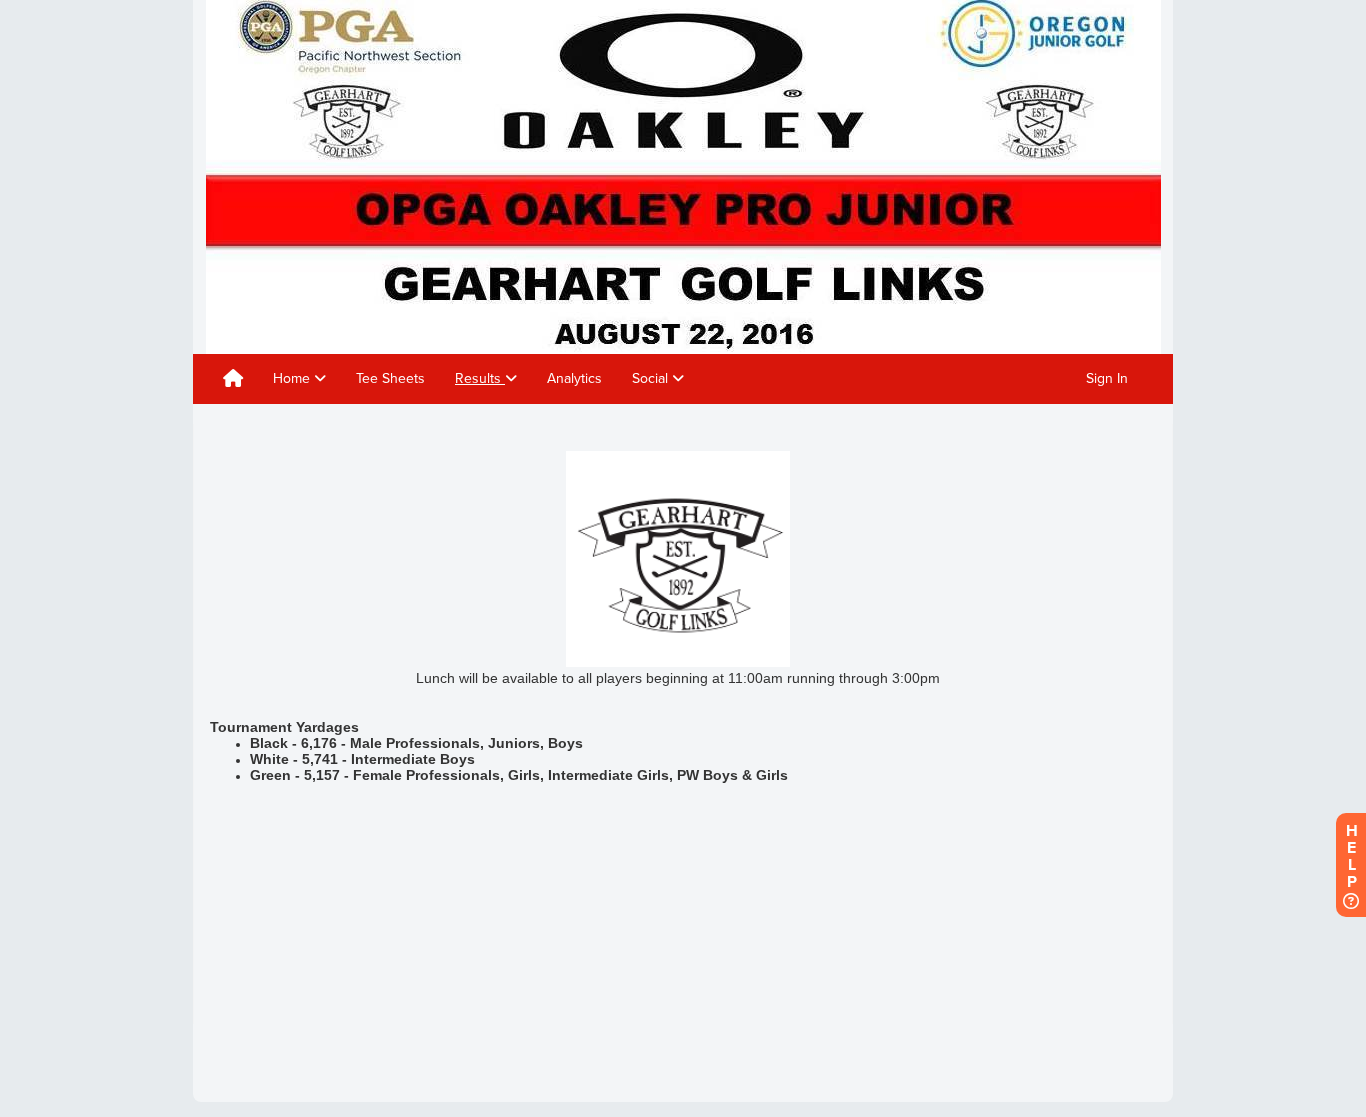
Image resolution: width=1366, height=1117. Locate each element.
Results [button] (480, 378)
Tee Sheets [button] (390, 378)
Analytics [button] (574, 378)
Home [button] (293, 378)
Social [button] (652, 378)
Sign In (1107, 378)
